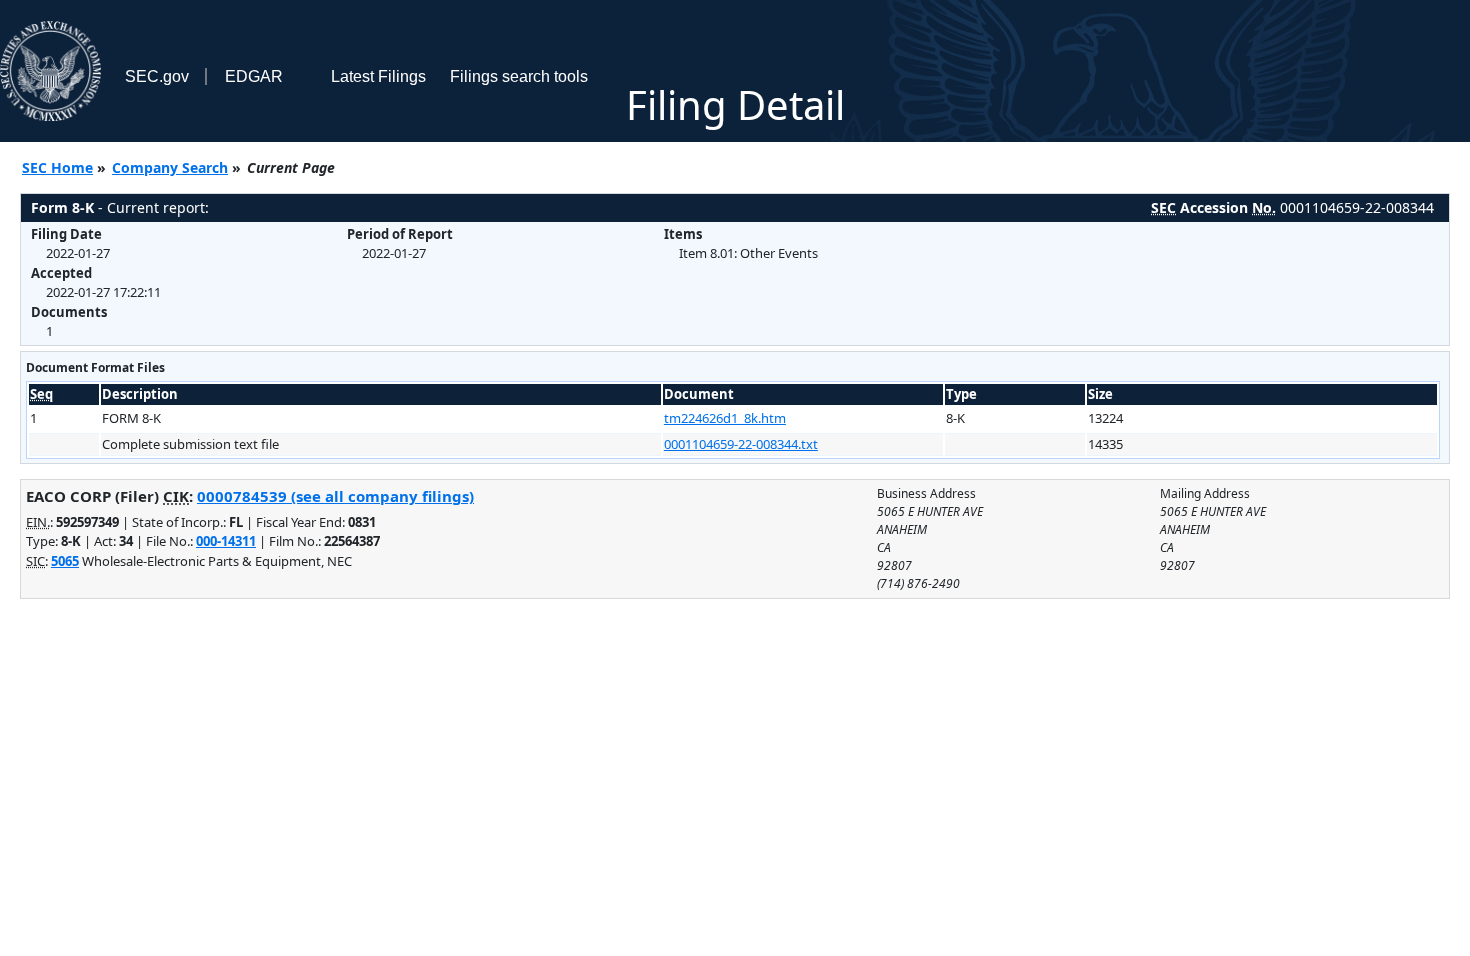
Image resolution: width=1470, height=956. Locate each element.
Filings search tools (519, 76)
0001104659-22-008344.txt (741, 444)
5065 (65, 561)
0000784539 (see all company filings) (335, 496)
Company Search (170, 167)
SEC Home (57, 167)
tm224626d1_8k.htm (725, 418)
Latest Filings (378, 76)
